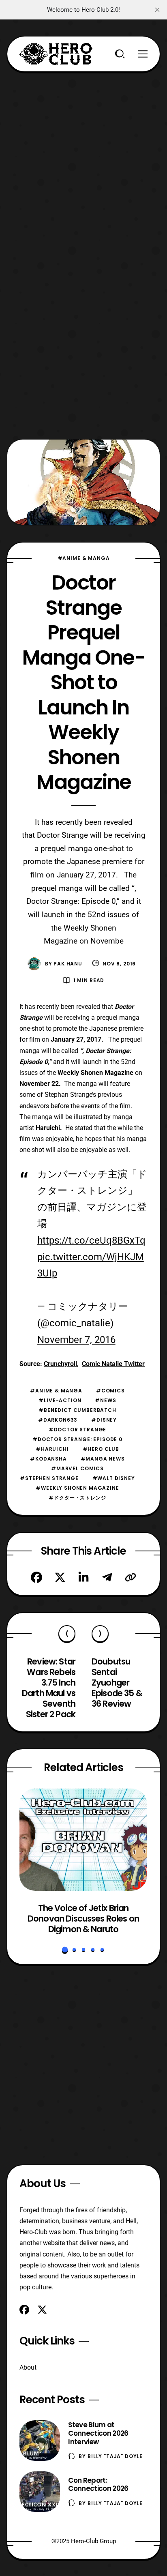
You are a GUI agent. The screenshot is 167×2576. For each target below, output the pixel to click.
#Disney (104, 1420)
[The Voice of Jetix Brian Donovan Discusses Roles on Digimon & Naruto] (83, 1840)
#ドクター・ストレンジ (77, 1498)
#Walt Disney (114, 1478)
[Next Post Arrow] (100, 1634)
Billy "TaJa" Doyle (115, 2456)
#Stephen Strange (49, 1478)
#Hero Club (101, 1449)
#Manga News (103, 1459)
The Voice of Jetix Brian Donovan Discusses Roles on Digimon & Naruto (83, 1919)
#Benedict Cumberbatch (77, 1410)
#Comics (110, 1391)
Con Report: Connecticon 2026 (98, 2485)
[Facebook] (36, 1577)
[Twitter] (60, 1577)
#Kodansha (48, 1459)
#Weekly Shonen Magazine (77, 1488)
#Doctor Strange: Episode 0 (77, 1439)
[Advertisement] (83, 156)
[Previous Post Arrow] (67, 1634)
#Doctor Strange (78, 1430)
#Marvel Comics (77, 1468)
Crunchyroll (60, 1364)
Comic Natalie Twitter (113, 1364)
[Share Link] (131, 1577)
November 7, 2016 (76, 1340)
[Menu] (143, 54)
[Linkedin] (83, 1577)
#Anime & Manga (84, 558)
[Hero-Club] (56, 54)
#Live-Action (60, 1400)
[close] (157, 10)
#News (105, 1400)
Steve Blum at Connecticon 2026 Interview (98, 2433)
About (28, 2367)
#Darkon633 (58, 1420)
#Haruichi (52, 1449)
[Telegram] (107, 1577)
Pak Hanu (68, 964)
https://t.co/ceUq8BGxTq (91, 1240)
